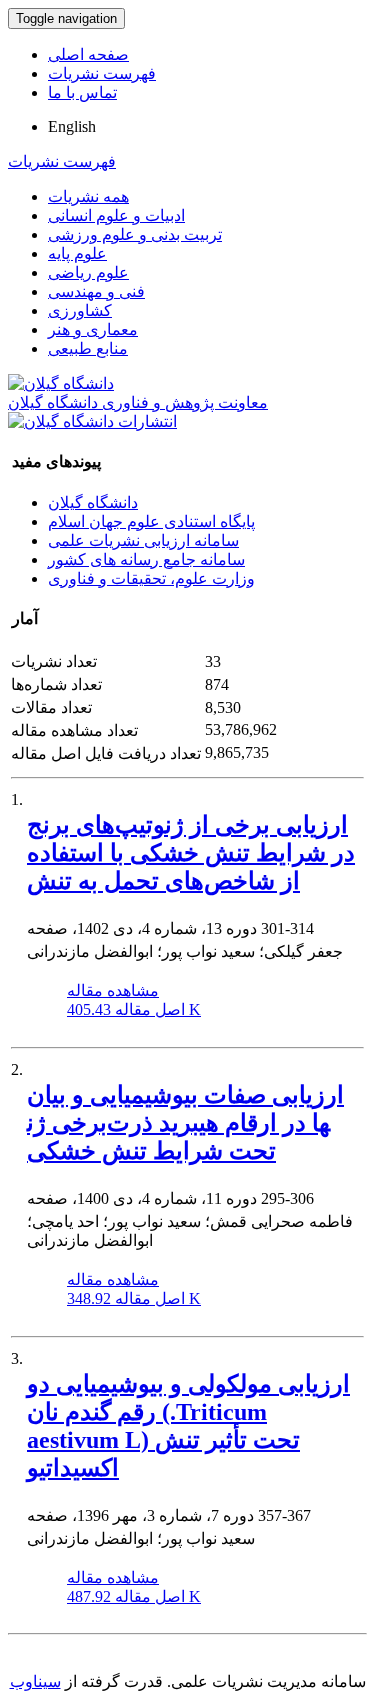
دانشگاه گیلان (93, 502)
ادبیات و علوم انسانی (116, 215)
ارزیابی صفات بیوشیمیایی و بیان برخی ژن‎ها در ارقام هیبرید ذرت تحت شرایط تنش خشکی (185, 1123)
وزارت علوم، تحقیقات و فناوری (151, 578)
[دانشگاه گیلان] (61, 383)
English (72, 126)
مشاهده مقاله (113, 990)
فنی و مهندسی (96, 291)
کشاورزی (80, 310)
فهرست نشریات (102, 73)
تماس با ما (82, 92)
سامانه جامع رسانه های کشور (146, 559)
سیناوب (35, 1681)
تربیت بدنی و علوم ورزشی (135, 234)
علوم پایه (77, 253)
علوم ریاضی (88, 272)
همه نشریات (88, 196)
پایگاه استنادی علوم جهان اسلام (151, 521)
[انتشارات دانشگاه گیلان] (92, 421)
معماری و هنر (93, 329)
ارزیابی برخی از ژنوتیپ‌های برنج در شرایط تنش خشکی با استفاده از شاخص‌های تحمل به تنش (191, 853)
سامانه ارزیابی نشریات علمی (143, 540)
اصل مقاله (134, 1009)
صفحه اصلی (88, 54)
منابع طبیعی (88, 348)
